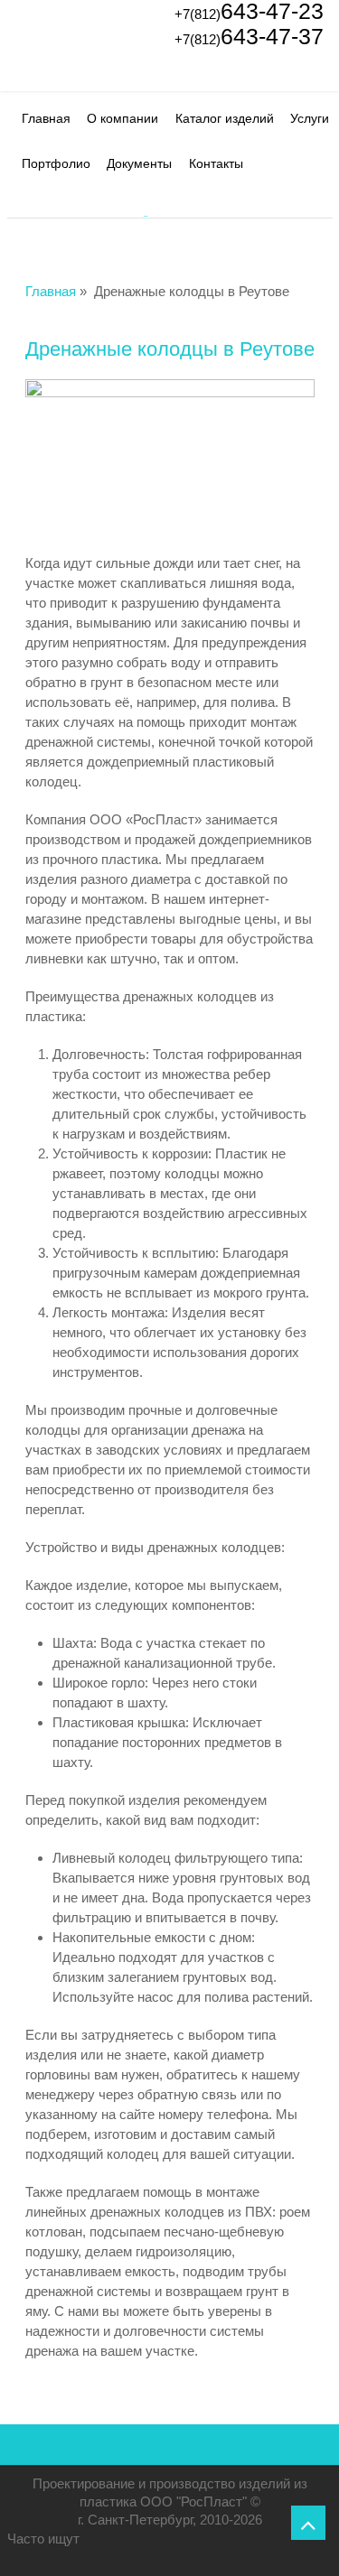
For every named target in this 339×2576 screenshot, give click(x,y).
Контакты (216, 163)
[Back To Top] (308, 2523)
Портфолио (56, 163)
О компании (122, 118)
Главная (46, 118)
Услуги (310, 118)
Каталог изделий (225, 118)
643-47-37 (249, 36)
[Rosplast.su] (39, 70)
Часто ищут (43, 2539)
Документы (139, 163)
